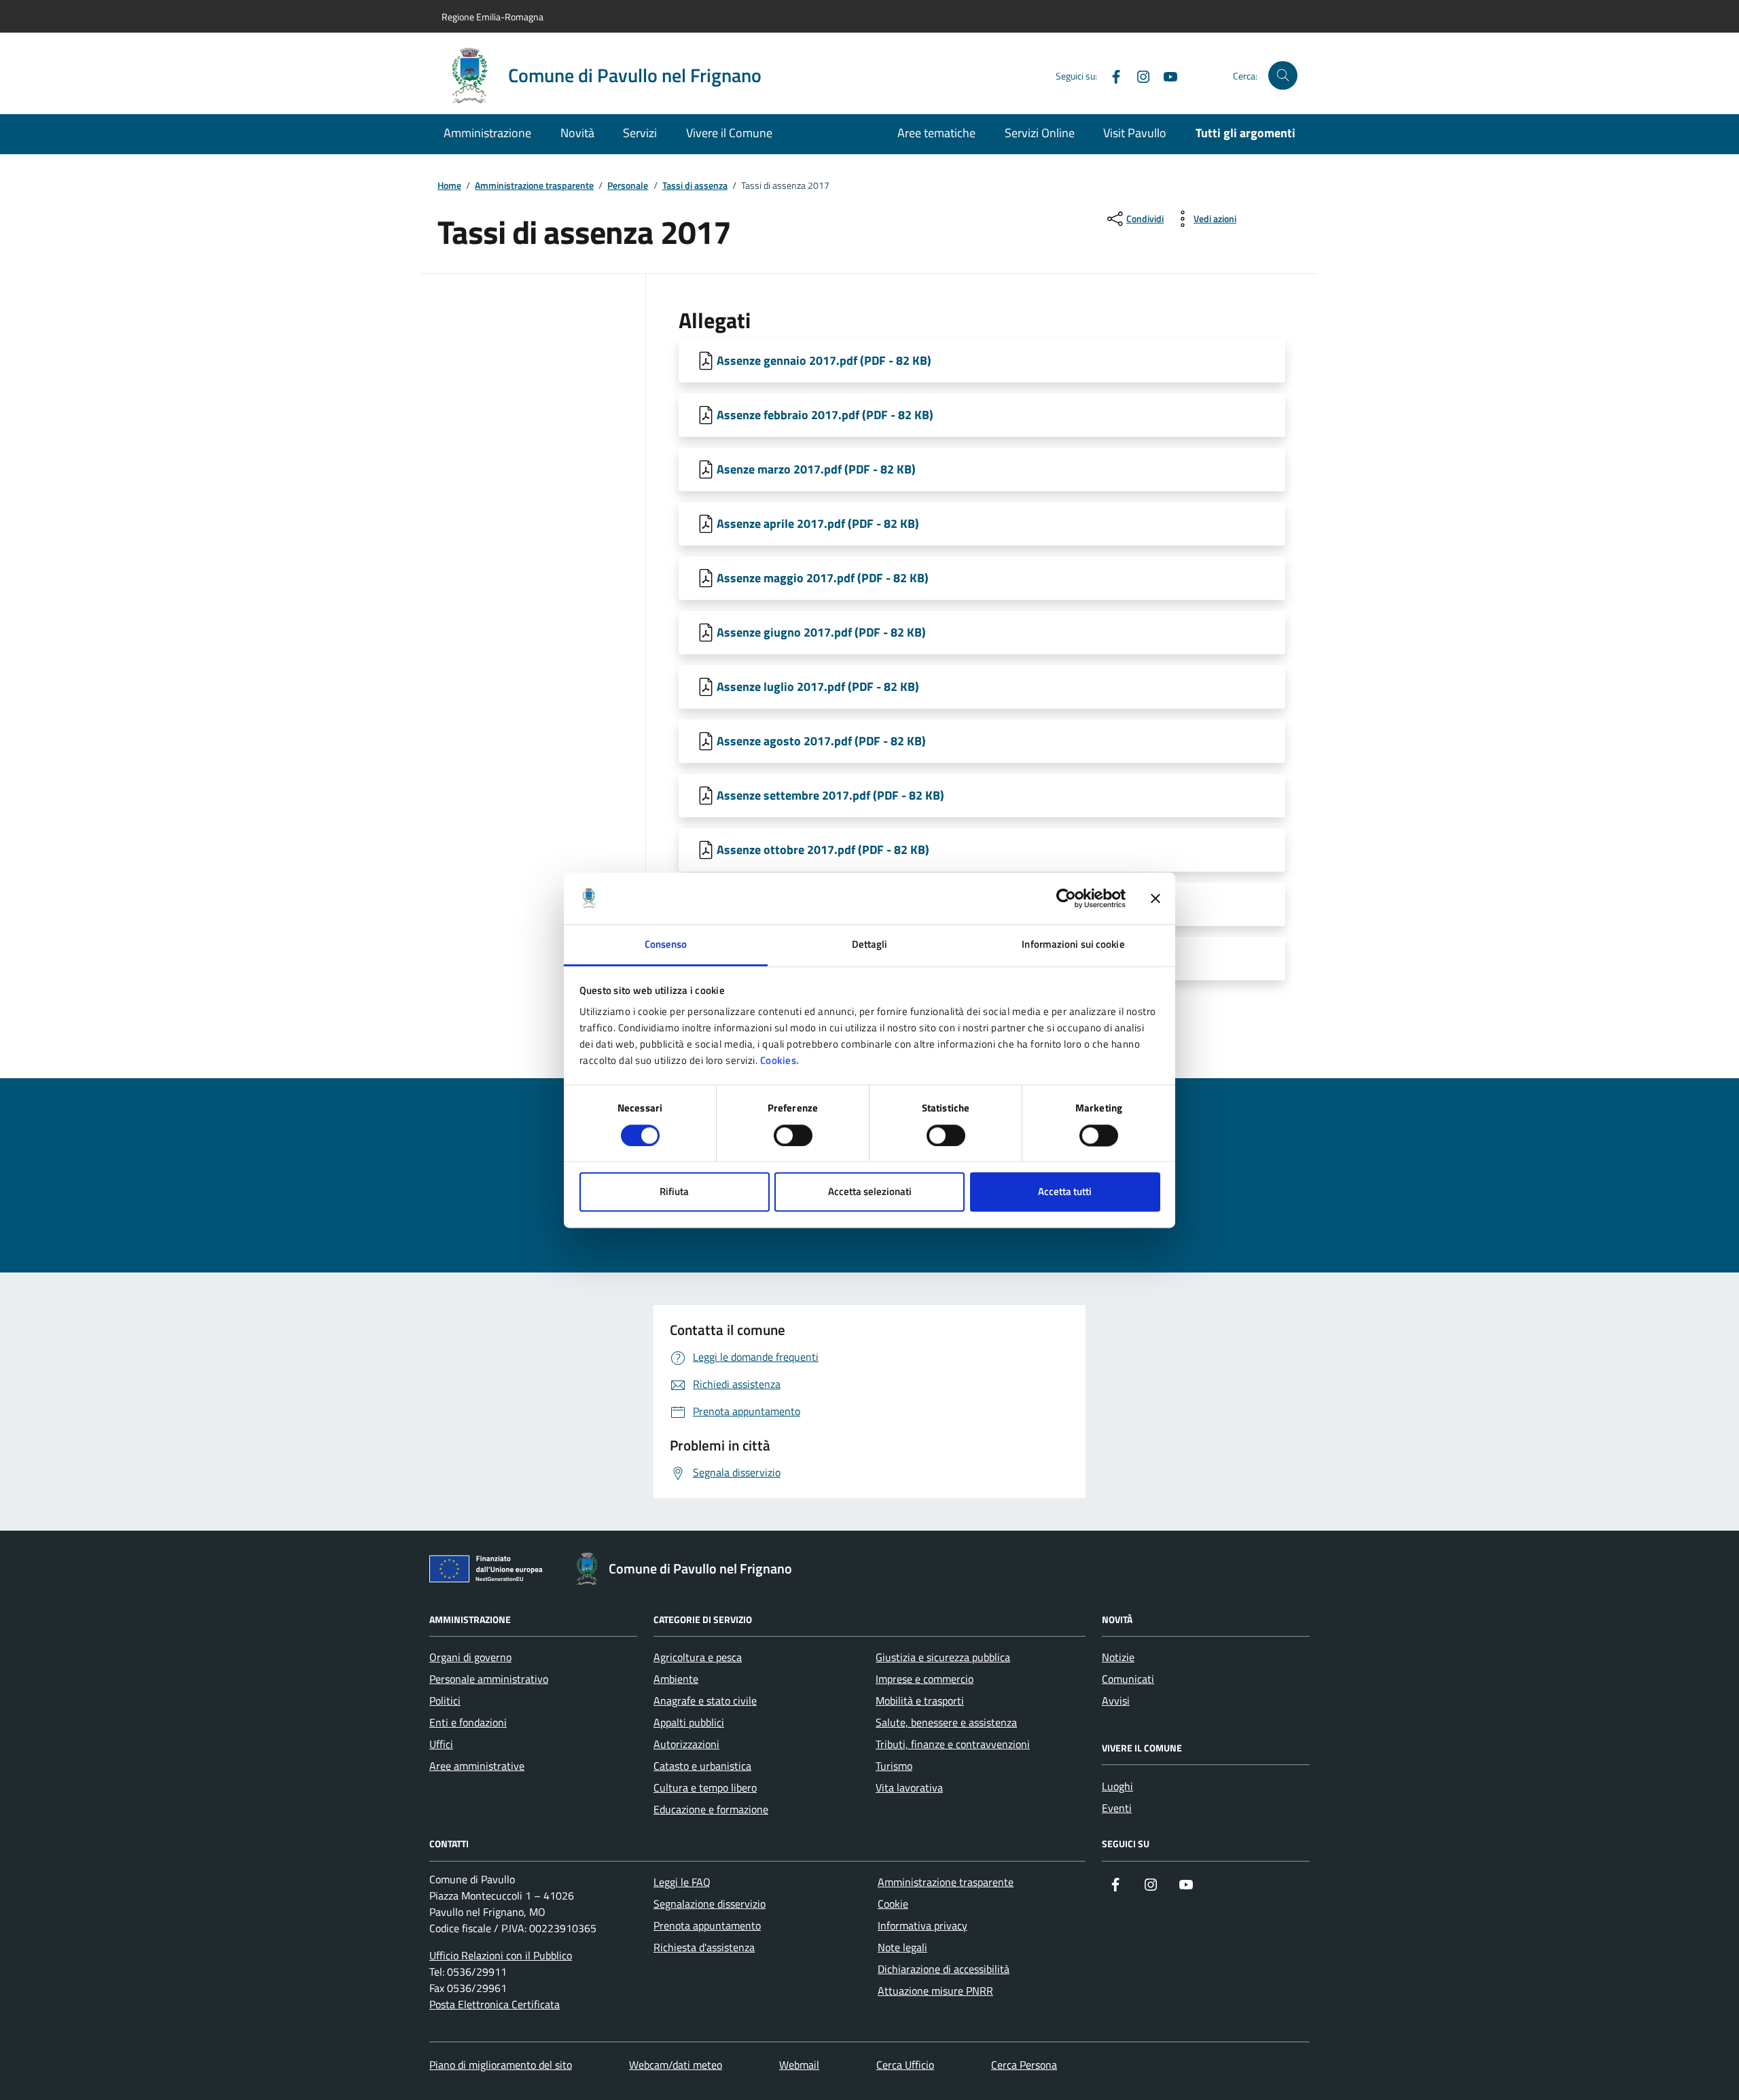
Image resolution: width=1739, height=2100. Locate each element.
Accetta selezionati (870, 1192)
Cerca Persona (1024, 2065)
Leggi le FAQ (682, 1882)
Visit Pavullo (1135, 133)
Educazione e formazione (711, 1809)
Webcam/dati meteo (676, 2065)
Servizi (640, 133)
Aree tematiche (936, 133)
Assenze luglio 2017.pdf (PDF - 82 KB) (818, 687)
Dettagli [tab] (870, 945)
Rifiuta (674, 1192)
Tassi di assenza (695, 186)
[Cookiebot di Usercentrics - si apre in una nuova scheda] (1066, 898)
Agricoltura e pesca (698, 1657)
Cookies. (780, 1061)
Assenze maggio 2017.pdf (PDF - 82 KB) (823, 578)
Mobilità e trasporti (920, 1701)
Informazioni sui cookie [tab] (1073, 945)
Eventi (1117, 1808)
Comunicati (1128, 1679)
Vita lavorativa (909, 1787)
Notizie (1118, 1657)
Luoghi (1117, 1786)
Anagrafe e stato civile (705, 1701)
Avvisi (1116, 1701)
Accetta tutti (1065, 1192)
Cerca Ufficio (905, 2065)
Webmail (799, 2065)
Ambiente (676, 1679)
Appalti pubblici (689, 1722)
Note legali (902, 1947)
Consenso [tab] (666, 945)
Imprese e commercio (925, 1679)
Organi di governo (470, 1657)
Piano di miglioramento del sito (501, 2065)
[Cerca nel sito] (1283, 76)
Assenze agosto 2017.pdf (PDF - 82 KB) (821, 741)
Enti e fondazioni (468, 1722)
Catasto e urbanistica (702, 1766)
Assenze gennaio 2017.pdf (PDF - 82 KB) (824, 360)
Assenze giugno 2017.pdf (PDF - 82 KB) (821, 632)
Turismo (894, 1766)
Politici (445, 1701)
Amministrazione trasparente (534, 186)
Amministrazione (487, 133)
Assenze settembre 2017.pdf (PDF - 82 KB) (830, 795)
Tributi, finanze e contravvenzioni (953, 1744)
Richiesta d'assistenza (704, 1947)
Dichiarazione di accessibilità (944, 1969)
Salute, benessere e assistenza (946, 1722)
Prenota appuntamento (707, 1925)
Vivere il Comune (729, 133)
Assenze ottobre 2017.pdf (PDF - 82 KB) (823, 850)
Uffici (441, 1744)
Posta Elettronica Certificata (495, 2004)
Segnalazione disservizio (710, 1904)
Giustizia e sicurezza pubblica (943, 1657)
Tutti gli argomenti (1245, 133)
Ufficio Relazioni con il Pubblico (501, 1955)
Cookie (893, 1904)
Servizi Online (1040, 133)
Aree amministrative (477, 1766)
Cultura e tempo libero (705, 1787)
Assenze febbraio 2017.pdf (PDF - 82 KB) (825, 415)
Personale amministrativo (489, 1679)
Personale (628, 186)
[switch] (793, 1135)
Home (449, 186)
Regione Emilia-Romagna (492, 17)
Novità (577, 133)
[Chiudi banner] (1155, 898)
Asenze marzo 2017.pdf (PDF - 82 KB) (816, 469)
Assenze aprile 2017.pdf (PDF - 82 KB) (818, 523)
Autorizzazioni (686, 1744)
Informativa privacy (922, 1925)
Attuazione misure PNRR (935, 1991)
